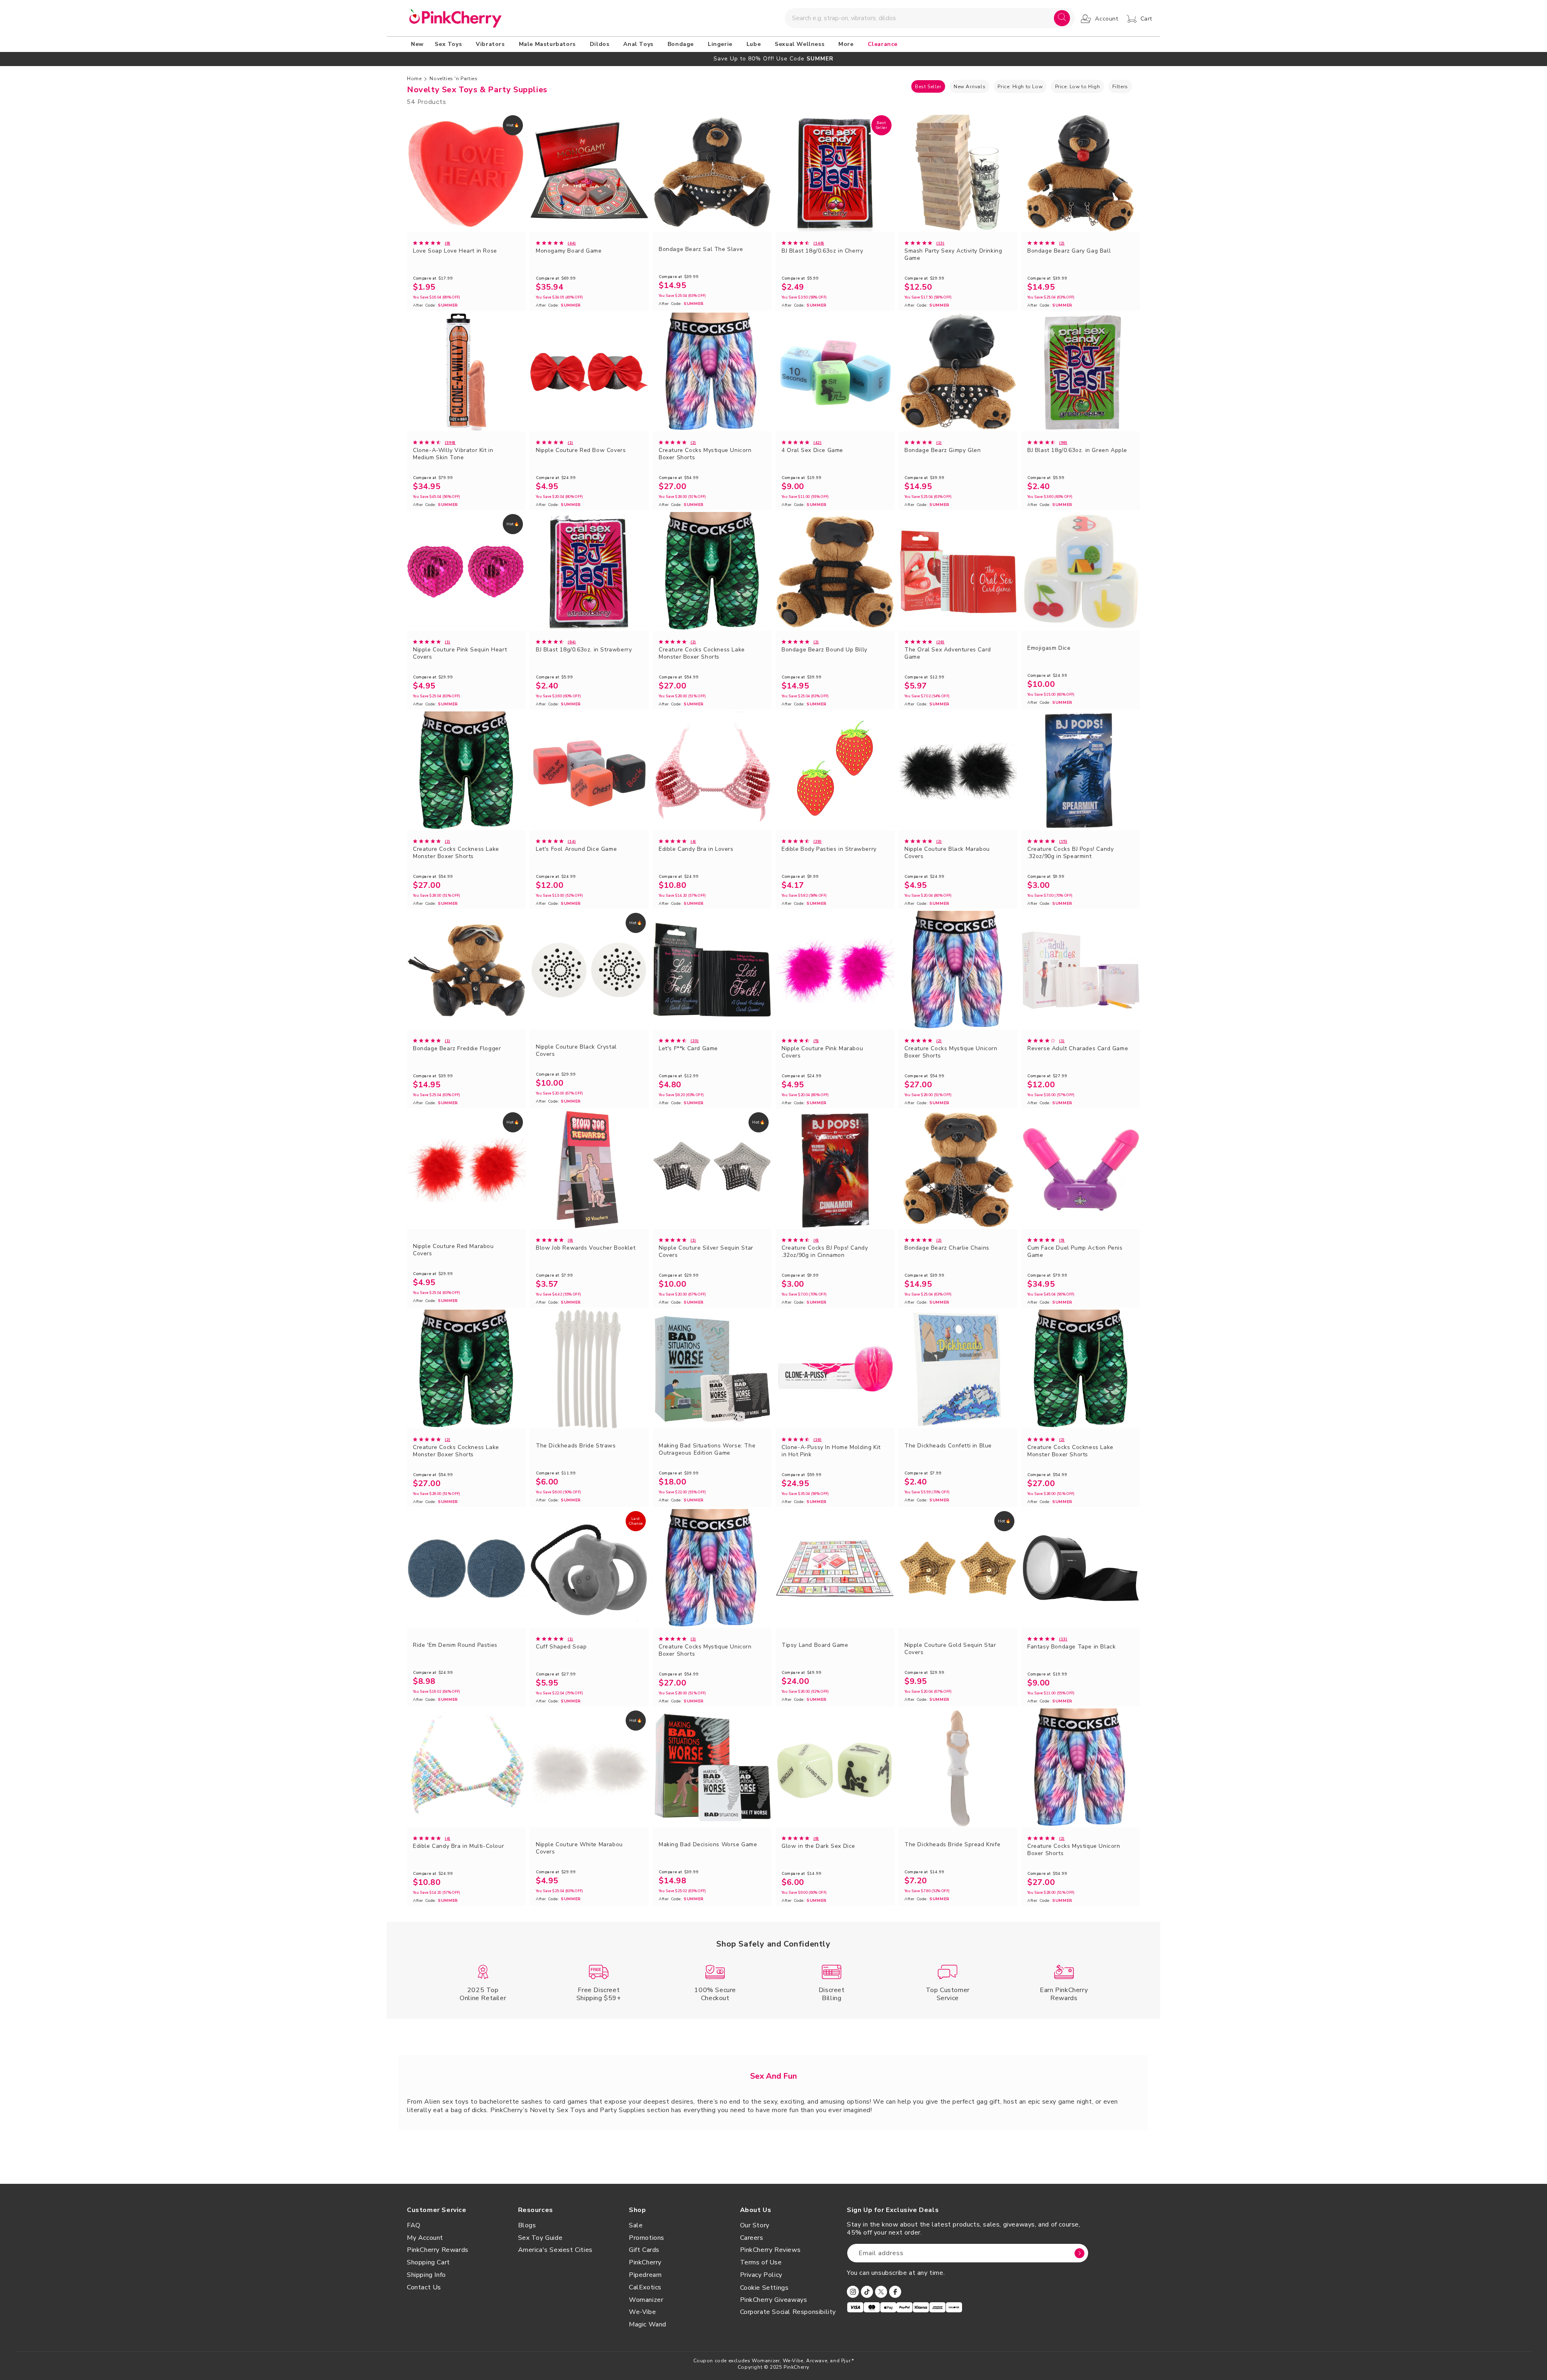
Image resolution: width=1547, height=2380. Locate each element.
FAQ (414, 2225)
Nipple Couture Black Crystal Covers (576, 1051)
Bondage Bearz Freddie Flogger (457, 1049)
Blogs (527, 2225)
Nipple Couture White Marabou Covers (579, 1848)
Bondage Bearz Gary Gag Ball (1069, 251)
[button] (450, 44)
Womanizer (646, 2300)
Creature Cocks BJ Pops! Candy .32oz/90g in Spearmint (1070, 853)
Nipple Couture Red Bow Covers (581, 450)
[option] (773, 59)
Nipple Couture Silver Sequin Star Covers (706, 1252)
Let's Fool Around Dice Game (576, 849)
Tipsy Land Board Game (815, 1645)
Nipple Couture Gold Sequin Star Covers (950, 1649)
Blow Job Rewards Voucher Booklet (586, 1248)
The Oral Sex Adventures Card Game (948, 653)
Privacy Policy (761, 2275)
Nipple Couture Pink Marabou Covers (822, 1052)
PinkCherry (645, 2262)
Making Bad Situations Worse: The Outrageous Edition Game (707, 1449)
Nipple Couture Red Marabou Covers (453, 1250)
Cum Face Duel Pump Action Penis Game (1075, 1252)
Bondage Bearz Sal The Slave (701, 249)
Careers (752, 2238)
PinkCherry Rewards (438, 2250)
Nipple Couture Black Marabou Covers (947, 853)
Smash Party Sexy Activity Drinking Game (953, 255)
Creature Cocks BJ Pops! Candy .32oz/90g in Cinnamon (825, 1252)
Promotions (647, 2238)
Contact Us (424, 2287)
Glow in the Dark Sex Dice (818, 1846)
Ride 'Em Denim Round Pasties (455, 1645)
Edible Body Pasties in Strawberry (829, 849)
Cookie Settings (764, 2288)
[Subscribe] (1079, 2253)
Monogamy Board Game (569, 251)
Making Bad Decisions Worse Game (708, 1845)
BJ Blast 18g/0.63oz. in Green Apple (1077, 450)
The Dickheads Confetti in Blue (948, 1446)
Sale (636, 2225)
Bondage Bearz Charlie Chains (947, 1248)
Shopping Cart (428, 2262)
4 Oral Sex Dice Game (812, 450)
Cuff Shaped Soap (561, 1647)
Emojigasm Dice (1049, 648)
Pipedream (645, 2275)
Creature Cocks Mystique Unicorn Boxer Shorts (705, 454)
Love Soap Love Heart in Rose (455, 251)
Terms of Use (761, 2262)
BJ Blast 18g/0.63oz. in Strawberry (584, 650)
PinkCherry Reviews (770, 2250)
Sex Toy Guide (540, 2238)
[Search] (1062, 18)
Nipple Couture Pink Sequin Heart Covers (460, 653)
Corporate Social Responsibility (788, 2312)
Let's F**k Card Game (688, 1049)
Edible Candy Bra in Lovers (696, 849)
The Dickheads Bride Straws (576, 1446)
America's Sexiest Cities (555, 2250)
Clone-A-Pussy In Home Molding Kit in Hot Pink (831, 1451)
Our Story (755, 2225)
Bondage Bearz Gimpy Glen (943, 450)
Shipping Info (426, 2275)
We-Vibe (642, 2312)
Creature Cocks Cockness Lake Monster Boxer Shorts (702, 653)
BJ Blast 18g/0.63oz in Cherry (822, 251)
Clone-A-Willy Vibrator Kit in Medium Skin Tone (453, 454)
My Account (425, 2238)
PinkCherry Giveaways (774, 2300)
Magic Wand (648, 2324)
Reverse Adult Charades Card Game (1078, 1049)
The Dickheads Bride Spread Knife (952, 1845)
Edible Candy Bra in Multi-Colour (458, 1846)
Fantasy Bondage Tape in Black (1071, 1647)
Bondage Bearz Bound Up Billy (824, 650)
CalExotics (645, 2287)
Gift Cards (644, 2250)
